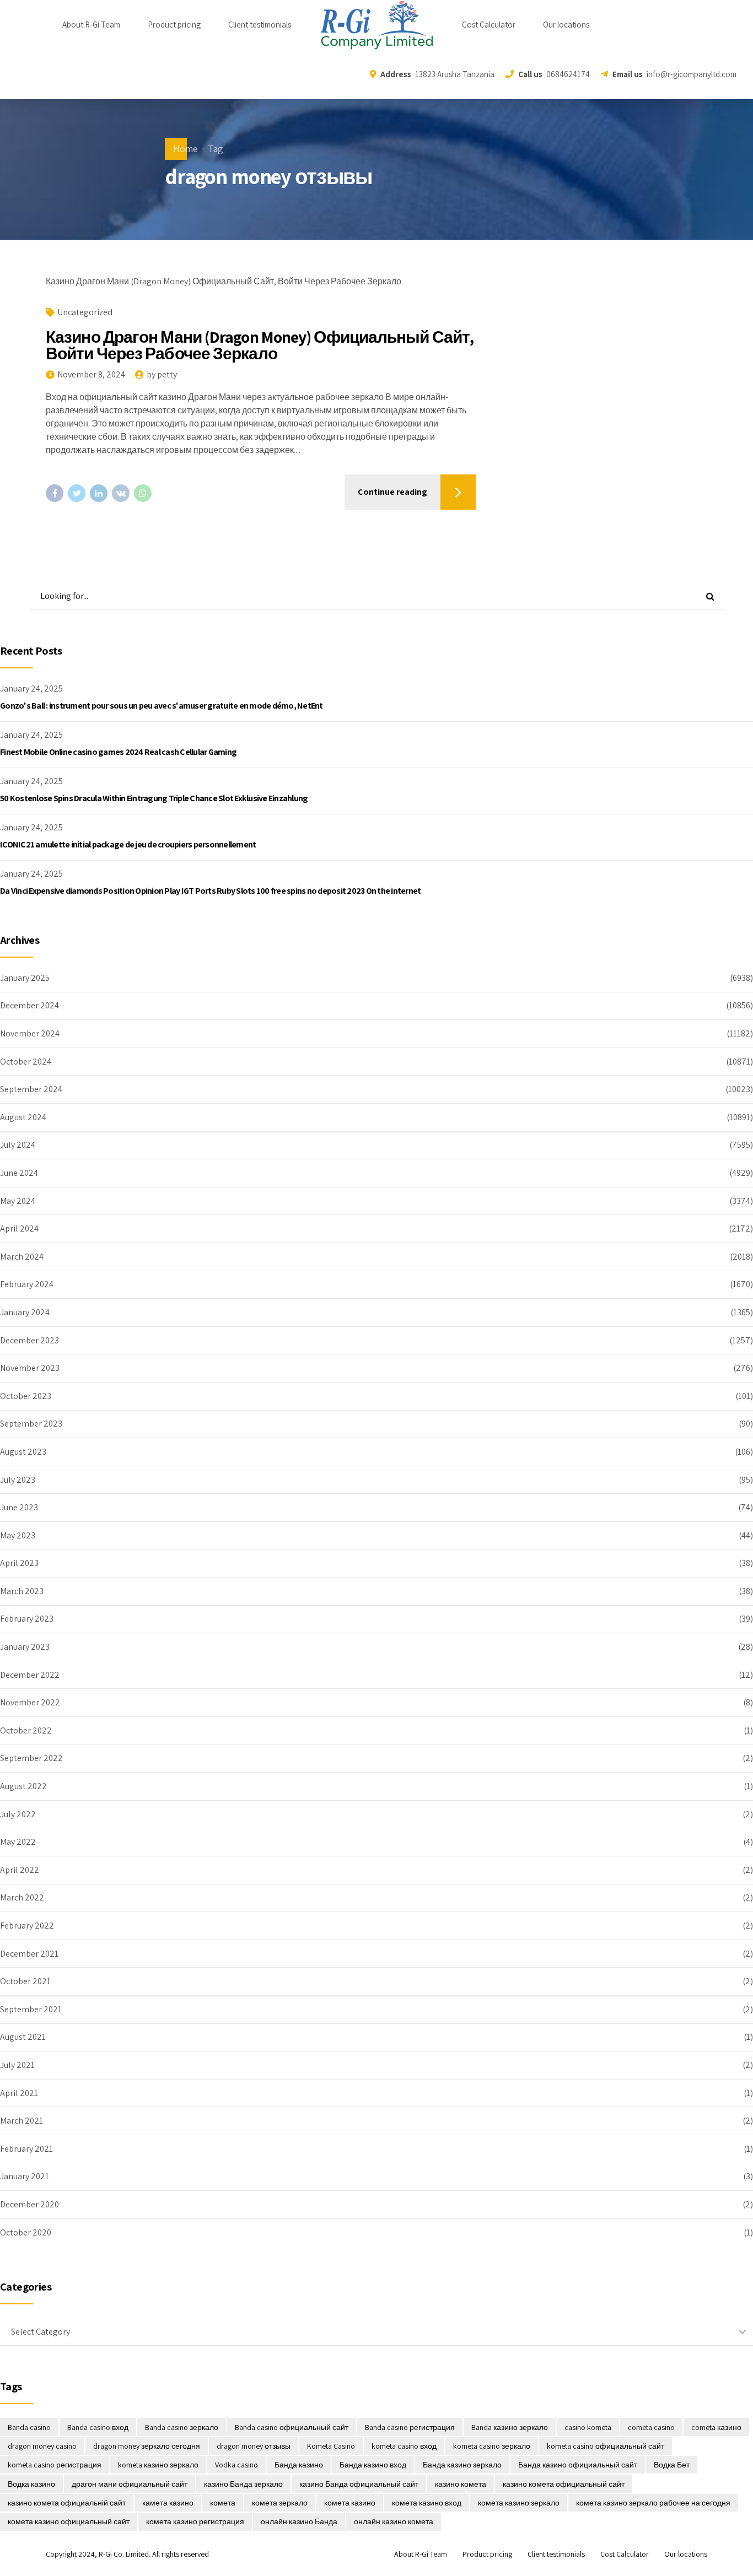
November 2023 (30, 1368)
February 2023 (27, 1619)
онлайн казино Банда (299, 2521)
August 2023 (23, 1452)
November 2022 (30, 1702)
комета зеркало (280, 2503)
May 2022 (18, 1842)
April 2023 (19, 1563)
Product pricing (174, 25)
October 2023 (26, 1396)
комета (223, 2503)
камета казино (168, 2503)
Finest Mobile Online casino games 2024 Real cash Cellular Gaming (118, 752)
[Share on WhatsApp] (143, 493)
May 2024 (18, 1201)
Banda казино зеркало (510, 2427)
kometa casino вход (404, 2446)
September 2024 (31, 1089)
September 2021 (31, 2009)
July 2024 (18, 1145)
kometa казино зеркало (158, 2465)
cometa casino (651, 2427)
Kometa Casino (331, 2446)
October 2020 (26, 2232)
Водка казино (31, 2484)
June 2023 (19, 1507)
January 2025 (25, 978)
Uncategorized (85, 312)
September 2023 (31, 1424)
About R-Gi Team (91, 25)
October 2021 (25, 1981)
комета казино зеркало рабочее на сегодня (653, 2503)
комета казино (350, 2503)
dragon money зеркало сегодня (147, 2446)
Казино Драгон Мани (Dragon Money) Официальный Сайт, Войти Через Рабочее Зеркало (260, 345)
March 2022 (22, 1897)
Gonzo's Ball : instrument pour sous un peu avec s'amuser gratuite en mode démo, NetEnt (162, 706)
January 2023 (25, 1647)
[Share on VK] (121, 493)
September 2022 (31, 1758)
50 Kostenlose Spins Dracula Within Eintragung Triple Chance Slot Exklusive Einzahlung (154, 798)
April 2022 (20, 1870)
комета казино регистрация (195, 2521)
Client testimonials (260, 25)
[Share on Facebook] (55, 493)
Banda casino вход (98, 2427)
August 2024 (23, 1117)
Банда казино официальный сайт (578, 2465)
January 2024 (25, 1312)
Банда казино (299, 2465)
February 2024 (27, 1284)
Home (185, 148)
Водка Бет (672, 2465)
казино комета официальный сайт (564, 2484)
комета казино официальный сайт (69, 2521)
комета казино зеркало (519, 2503)
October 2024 (26, 1062)
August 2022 (23, 1786)
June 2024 (19, 1173)
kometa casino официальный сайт (606, 2446)
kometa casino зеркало (492, 2446)
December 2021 (29, 1954)
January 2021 (25, 2176)
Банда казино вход (373, 2465)
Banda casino (29, 2427)
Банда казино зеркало (462, 2465)
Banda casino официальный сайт (292, 2427)
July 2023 (18, 1480)
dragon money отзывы (254, 2446)
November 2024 (30, 1033)
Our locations (566, 25)
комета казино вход (427, 2503)
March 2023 (22, 1591)
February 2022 (27, 1926)
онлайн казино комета (394, 2521)
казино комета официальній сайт (67, 2503)
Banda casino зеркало (182, 2427)
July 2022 (18, 1814)
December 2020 (29, 2204)
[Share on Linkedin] (99, 493)
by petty (162, 374)
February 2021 (26, 2149)
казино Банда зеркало (243, 2484)
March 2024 (22, 1257)
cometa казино (716, 2427)
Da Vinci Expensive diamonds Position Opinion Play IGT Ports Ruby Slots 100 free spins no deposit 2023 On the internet (210, 891)
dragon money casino (42, 2446)
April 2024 (19, 1228)
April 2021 (19, 2093)
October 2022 (26, 1730)
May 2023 (18, 1535)
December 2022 (30, 1675)
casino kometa (588, 2427)
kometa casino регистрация (55, 2465)
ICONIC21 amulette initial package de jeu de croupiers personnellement (128, 844)
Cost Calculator (489, 25)
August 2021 (23, 2037)
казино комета (461, 2484)
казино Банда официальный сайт (359, 2484)
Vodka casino (236, 2465)
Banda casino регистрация (410, 2427)
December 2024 (29, 1005)
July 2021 (17, 2065)
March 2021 (21, 2121)
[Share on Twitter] (77, 493)
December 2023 (29, 1340)
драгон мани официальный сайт (130, 2484)
